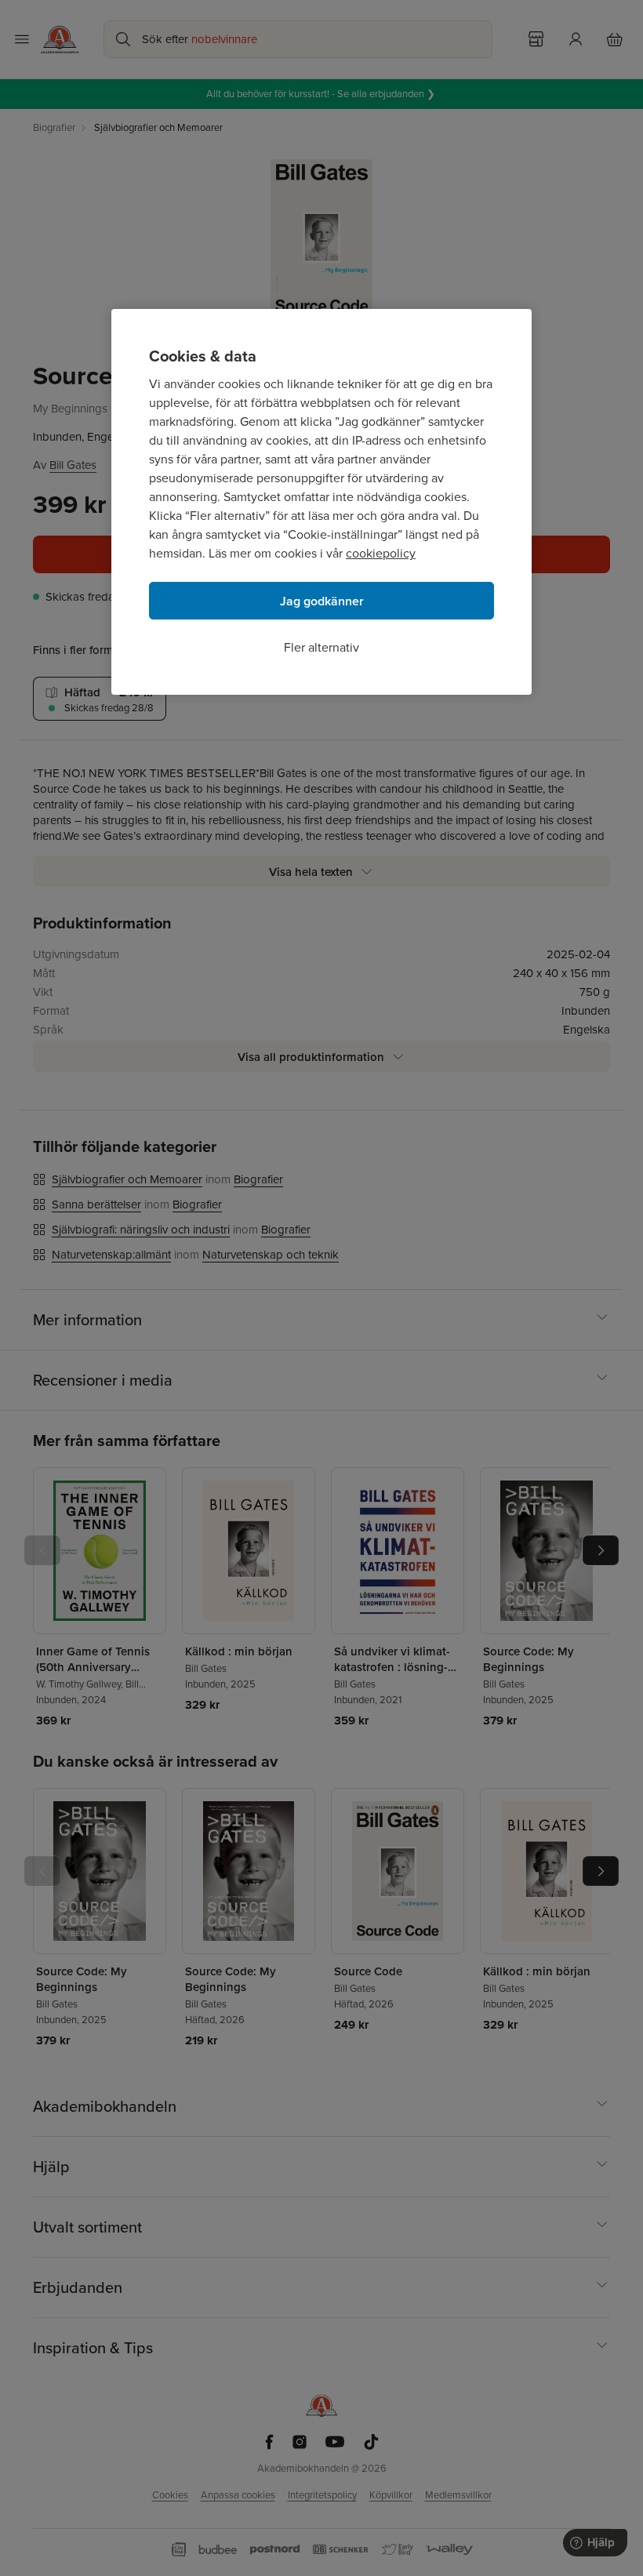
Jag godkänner (322, 601)
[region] (321, 502)
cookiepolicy (381, 553)
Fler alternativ (321, 647)
